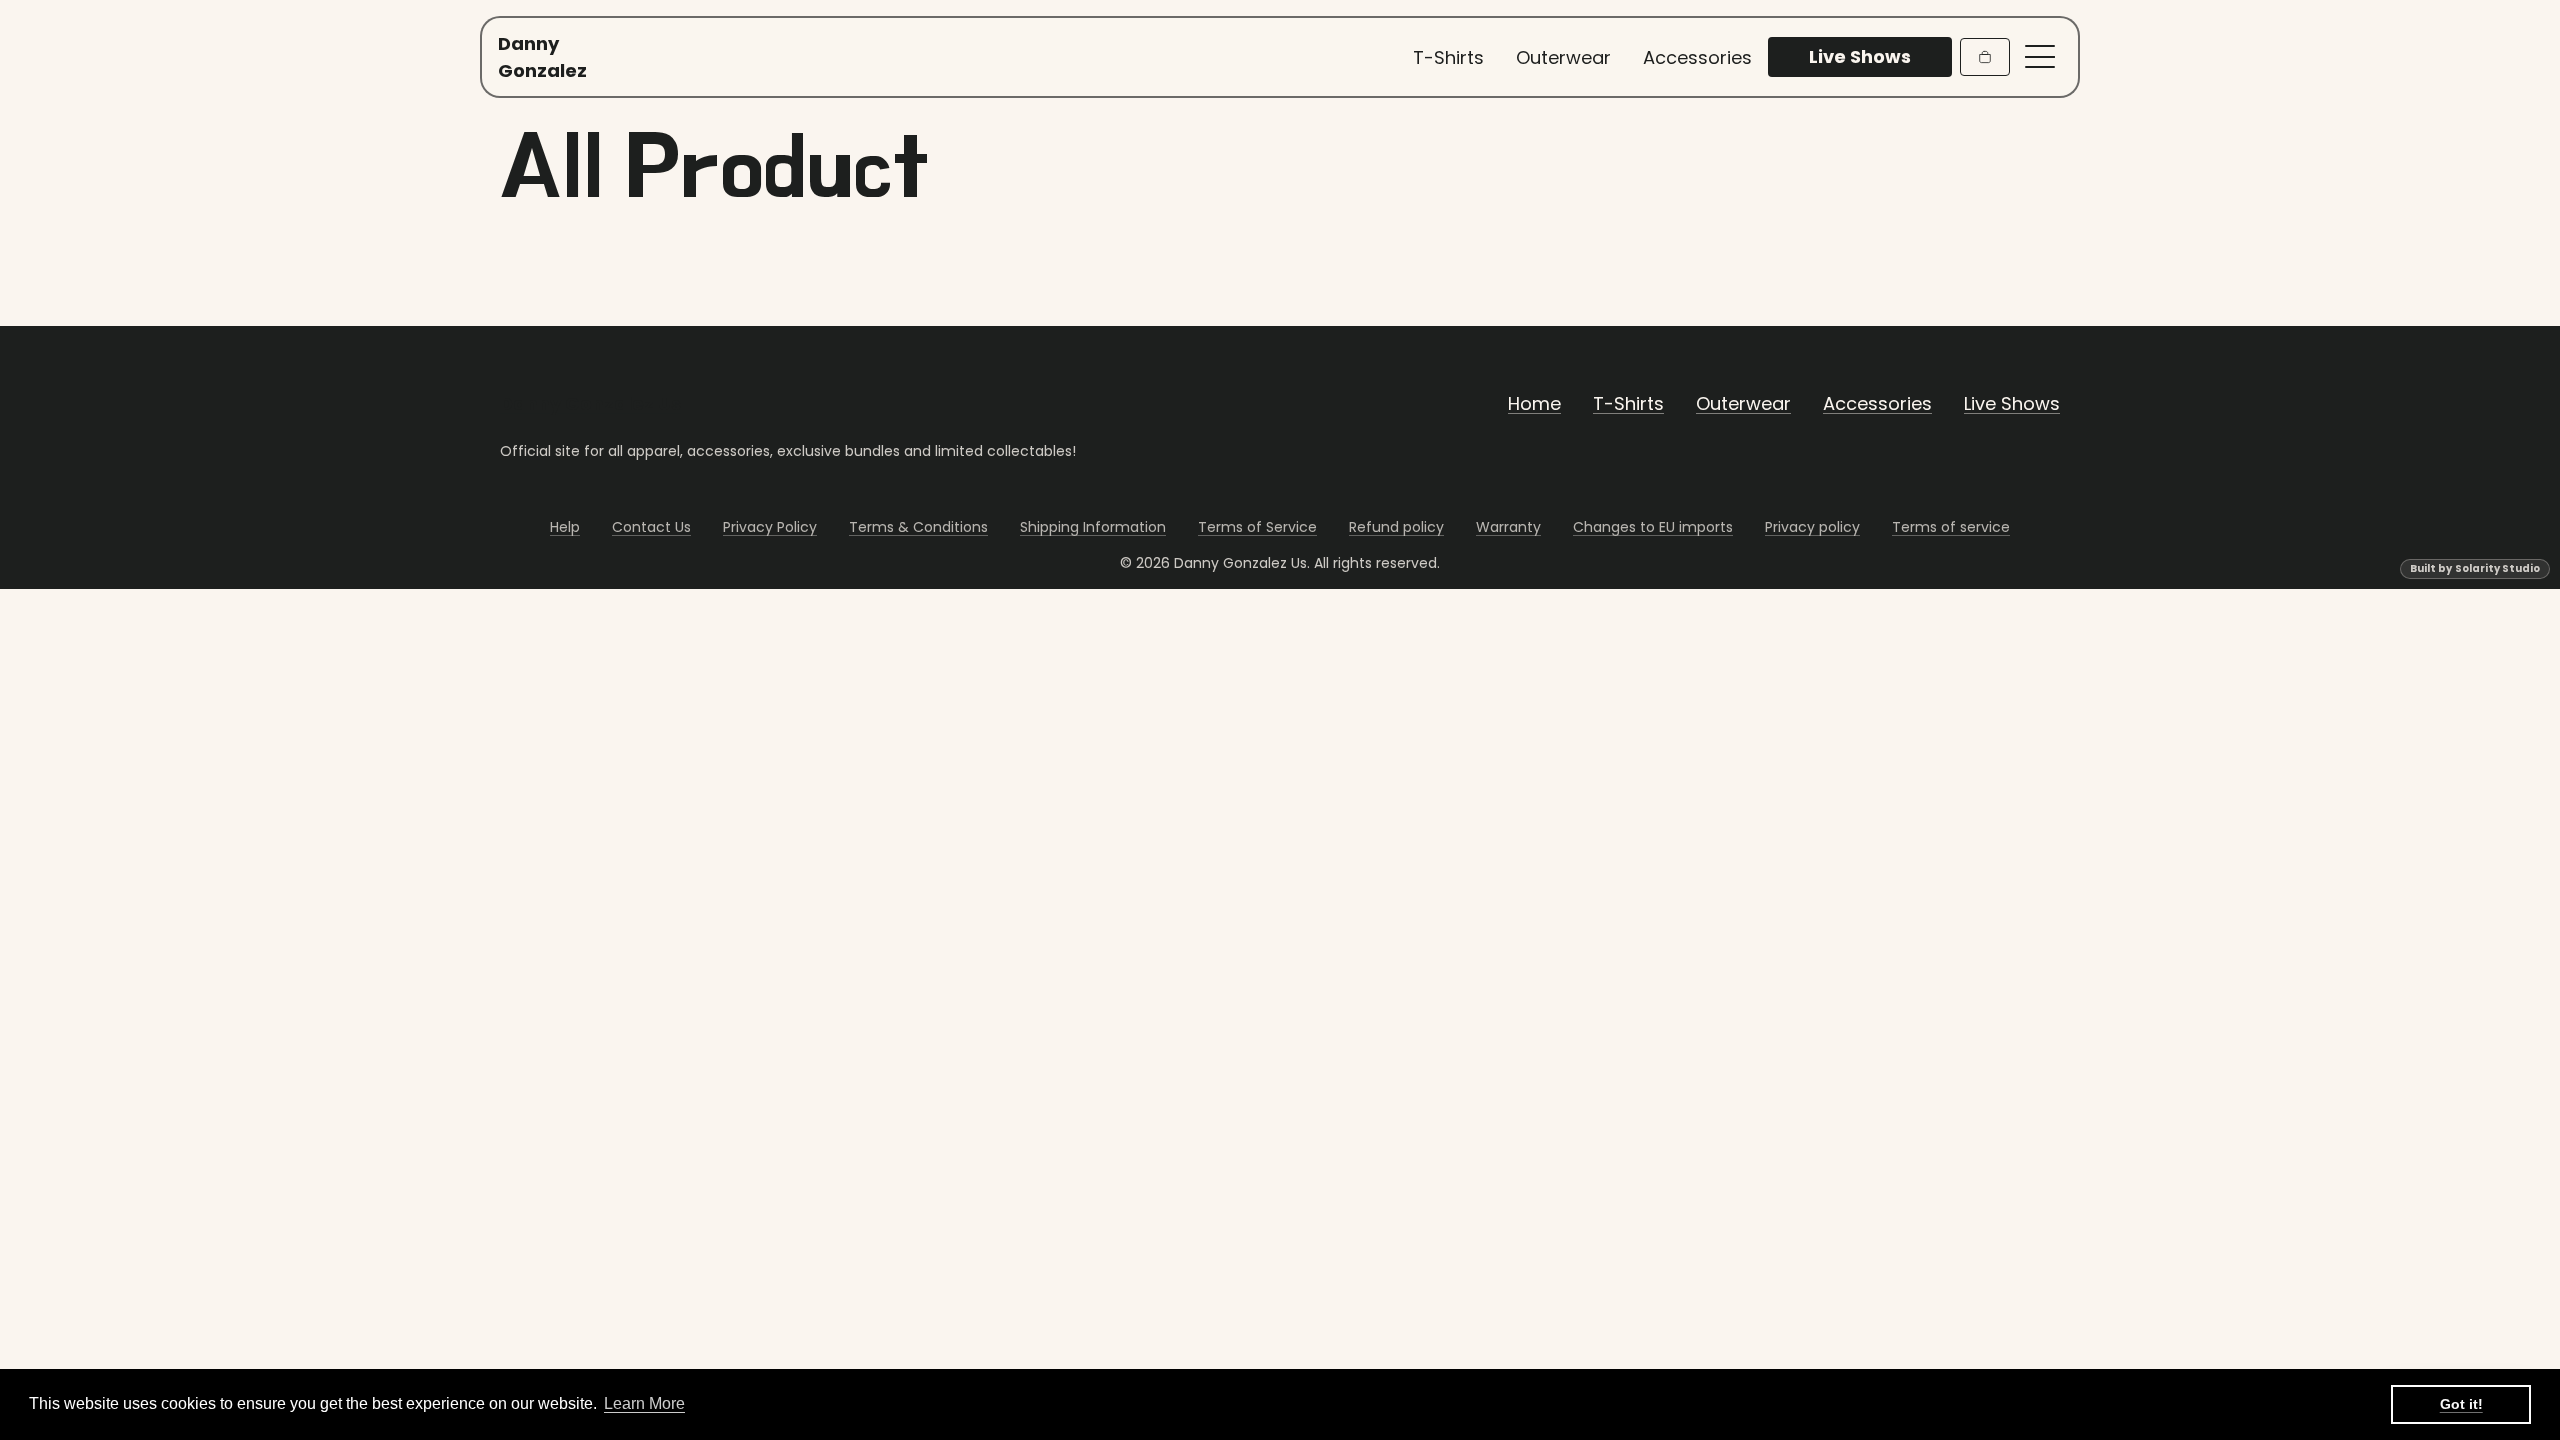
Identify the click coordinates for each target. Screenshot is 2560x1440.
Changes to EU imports (1653, 527)
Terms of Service (1257, 527)
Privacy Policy (770, 527)
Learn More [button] (644, 1403)
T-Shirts (1448, 57)
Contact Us (651, 527)
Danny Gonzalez (538, 57)
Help (565, 527)
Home (1534, 403)
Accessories (1697, 57)
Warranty (1508, 527)
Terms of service (1951, 527)
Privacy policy (1812, 527)
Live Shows (2012, 403)
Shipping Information (1093, 527)
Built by (2475, 568)
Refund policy (1396, 527)
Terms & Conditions (918, 527)
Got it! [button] (2461, 1404)
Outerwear (1563, 57)
